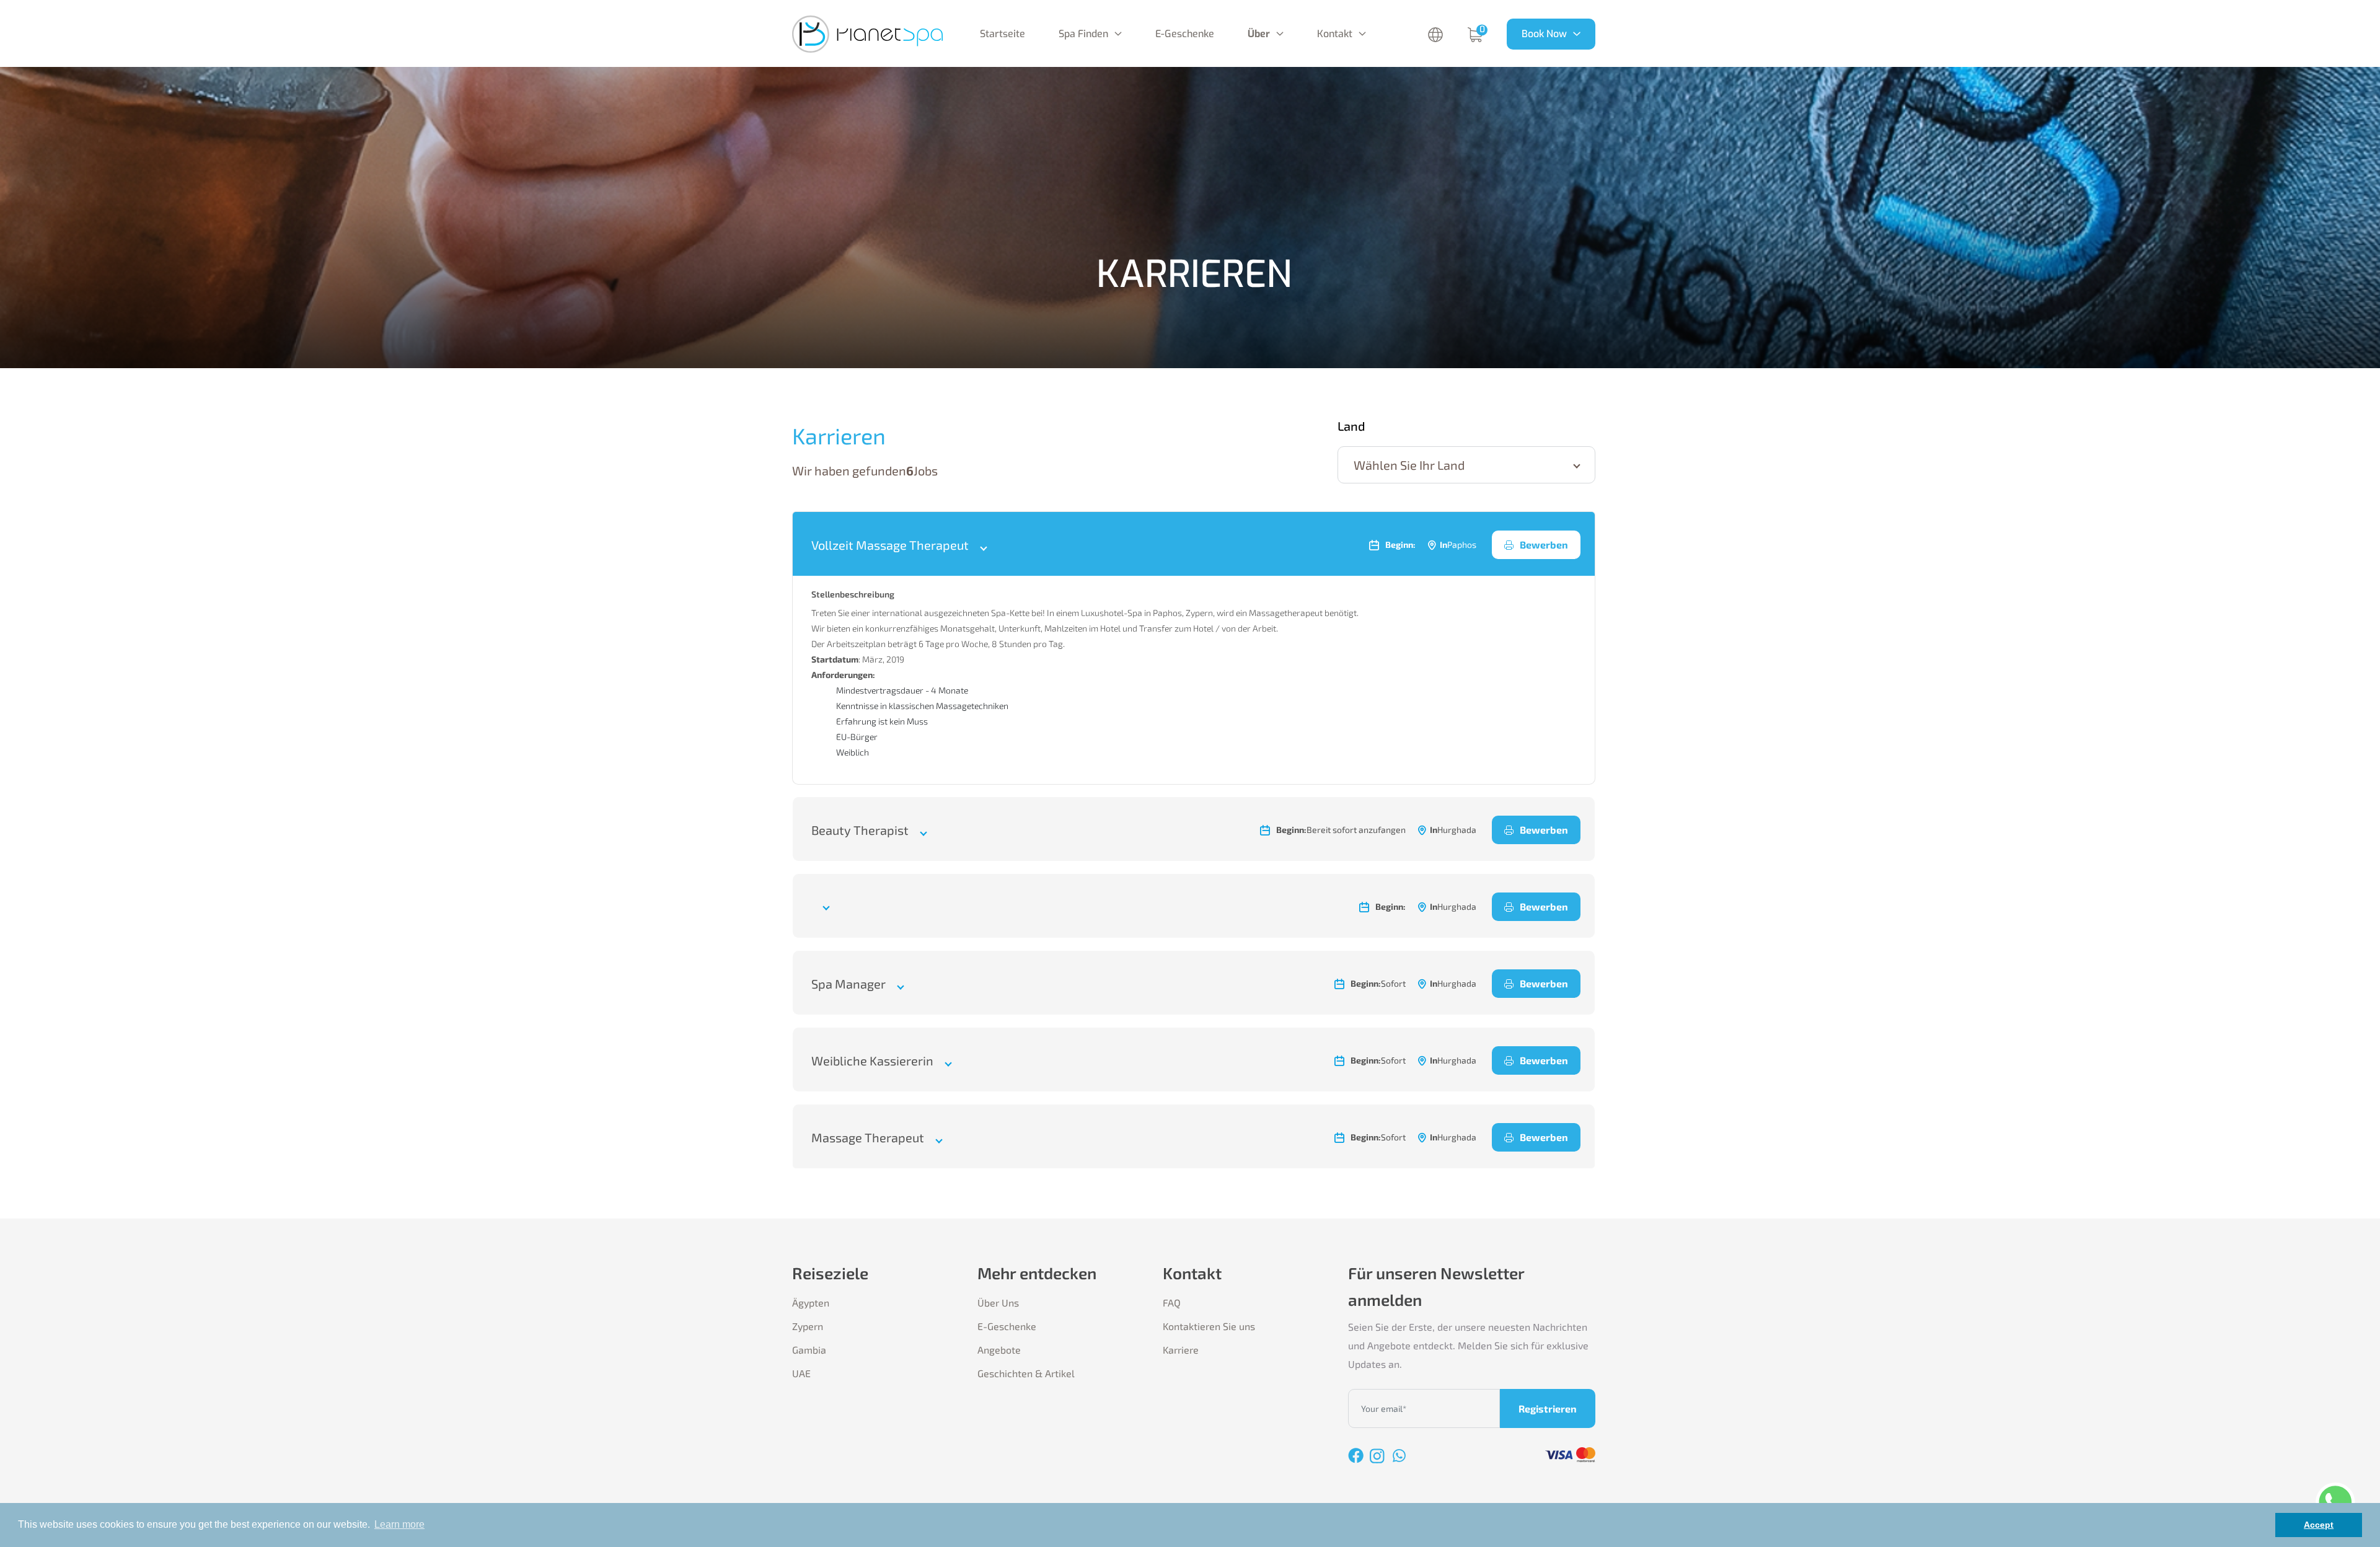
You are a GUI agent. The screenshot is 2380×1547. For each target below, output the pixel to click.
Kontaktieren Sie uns (1209, 1326)
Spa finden (1083, 34)
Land (1351, 426)
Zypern (808, 1326)
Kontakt (1335, 34)
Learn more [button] (399, 1524)
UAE (801, 1373)
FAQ (1172, 1302)
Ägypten (811, 1302)
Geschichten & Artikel (1026, 1373)
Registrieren (1548, 1408)
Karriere (1181, 1350)
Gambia (809, 1350)
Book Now (1544, 34)
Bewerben (1544, 544)
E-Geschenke (1185, 34)
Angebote (999, 1350)
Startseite (1003, 34)
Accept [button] (2319, 1525)
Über (1259, 34)
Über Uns (998, 1302)
